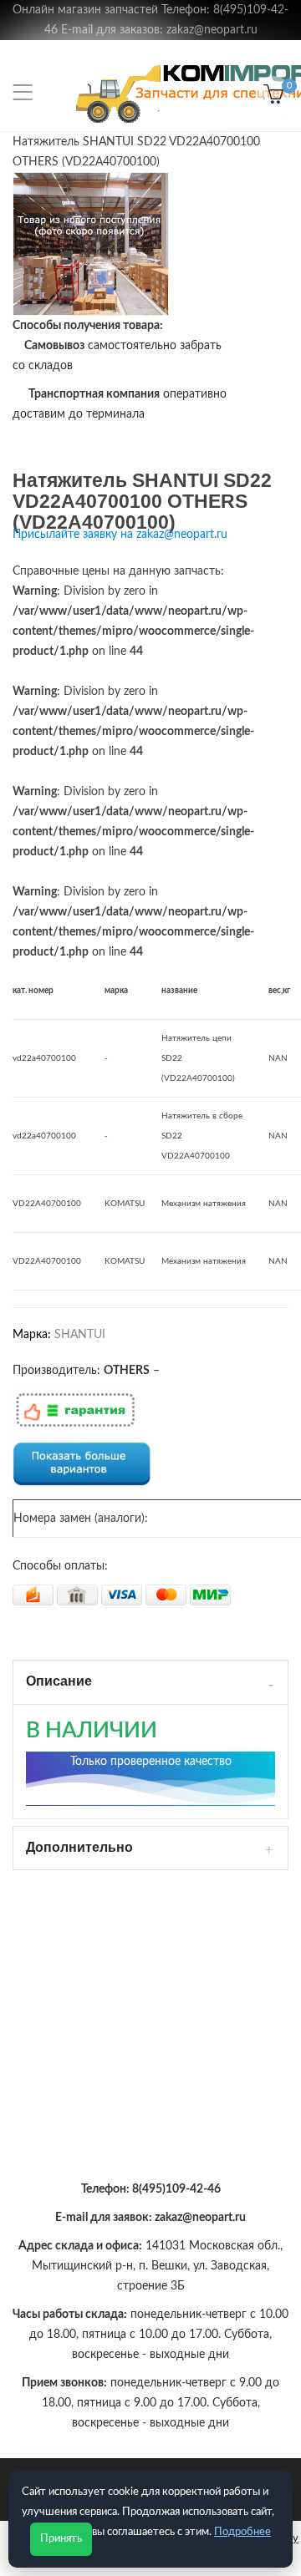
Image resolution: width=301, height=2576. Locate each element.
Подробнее (242, 2532)
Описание (59, 1681)
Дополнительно (79, 1847)
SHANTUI (80, 1335)
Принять (61, 2539)
